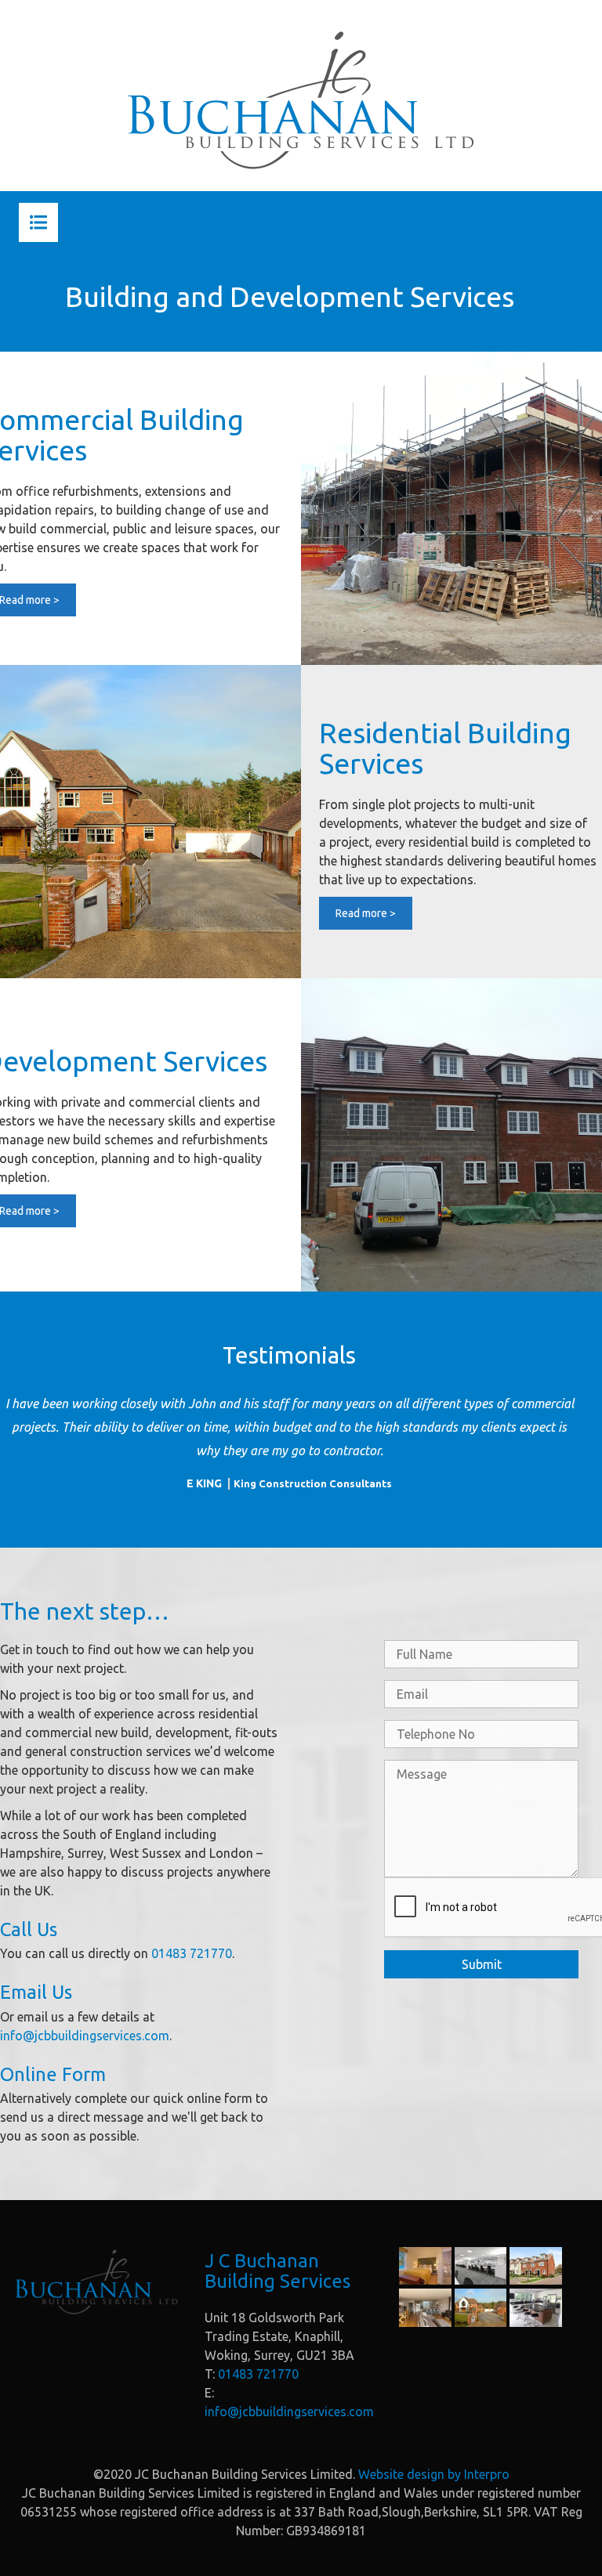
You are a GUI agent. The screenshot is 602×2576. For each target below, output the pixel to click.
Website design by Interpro (434, 2474)
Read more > (366, 913)
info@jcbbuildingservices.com (85, 2036)
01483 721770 (192, 1953)
